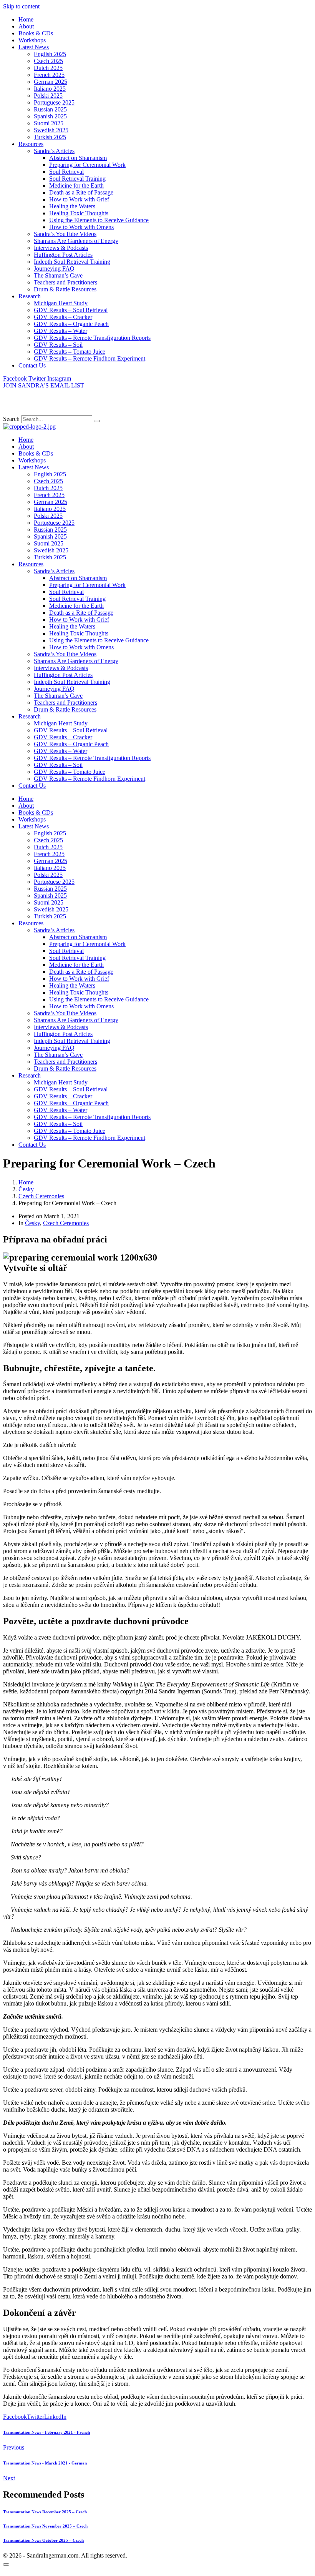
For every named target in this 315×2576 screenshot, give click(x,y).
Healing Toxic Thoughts (79, 213)
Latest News (34, 47)
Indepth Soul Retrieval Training (72, 262)
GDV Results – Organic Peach (71, 324)
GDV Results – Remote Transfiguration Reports (92, 338)
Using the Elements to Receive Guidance (99, 220)
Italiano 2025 (50, 89)
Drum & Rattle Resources (65, 289)
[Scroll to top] (6, 2564)
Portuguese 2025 (54, 102)
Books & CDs (36, 33)
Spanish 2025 (50, 116)
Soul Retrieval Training (77, 179)
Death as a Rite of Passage (81, 192)
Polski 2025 (48, 96)
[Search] (97, 421)
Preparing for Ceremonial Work (87, 165)
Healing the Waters (72, 206)
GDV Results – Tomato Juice (70, 352)
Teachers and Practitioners (65, 282)
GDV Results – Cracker (63, 317)
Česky (32, 1223)
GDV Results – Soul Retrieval (71, 310)
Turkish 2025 (50, 137)
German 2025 (51, 82)
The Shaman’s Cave (58, 275)
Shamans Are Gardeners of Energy (76, 241)
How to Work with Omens (81, 227)
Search (11, 419)
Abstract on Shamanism (78, 158)
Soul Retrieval (66, 172)
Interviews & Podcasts (61, 248)
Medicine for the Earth (76, 185)
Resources (31, 144)
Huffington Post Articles (63, 255)
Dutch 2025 (48, 68)
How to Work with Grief (79, 199)
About (26, 26)
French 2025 (49, 75)
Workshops (32, 40)
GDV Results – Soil (58, 345)
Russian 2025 (50, 109)
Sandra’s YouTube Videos (65, 234)
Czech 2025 (48, 61)
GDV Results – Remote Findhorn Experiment (90, 358)
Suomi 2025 (49, 123)
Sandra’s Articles (54, 151)
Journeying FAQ (54, 269)
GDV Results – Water (61, 331)
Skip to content (21, 6)
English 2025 (50, 54)
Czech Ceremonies (66, 1223)
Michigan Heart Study (61, 303)
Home (26, 19)
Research (30, 296)
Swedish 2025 (51, 130)
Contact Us (32, 365)
